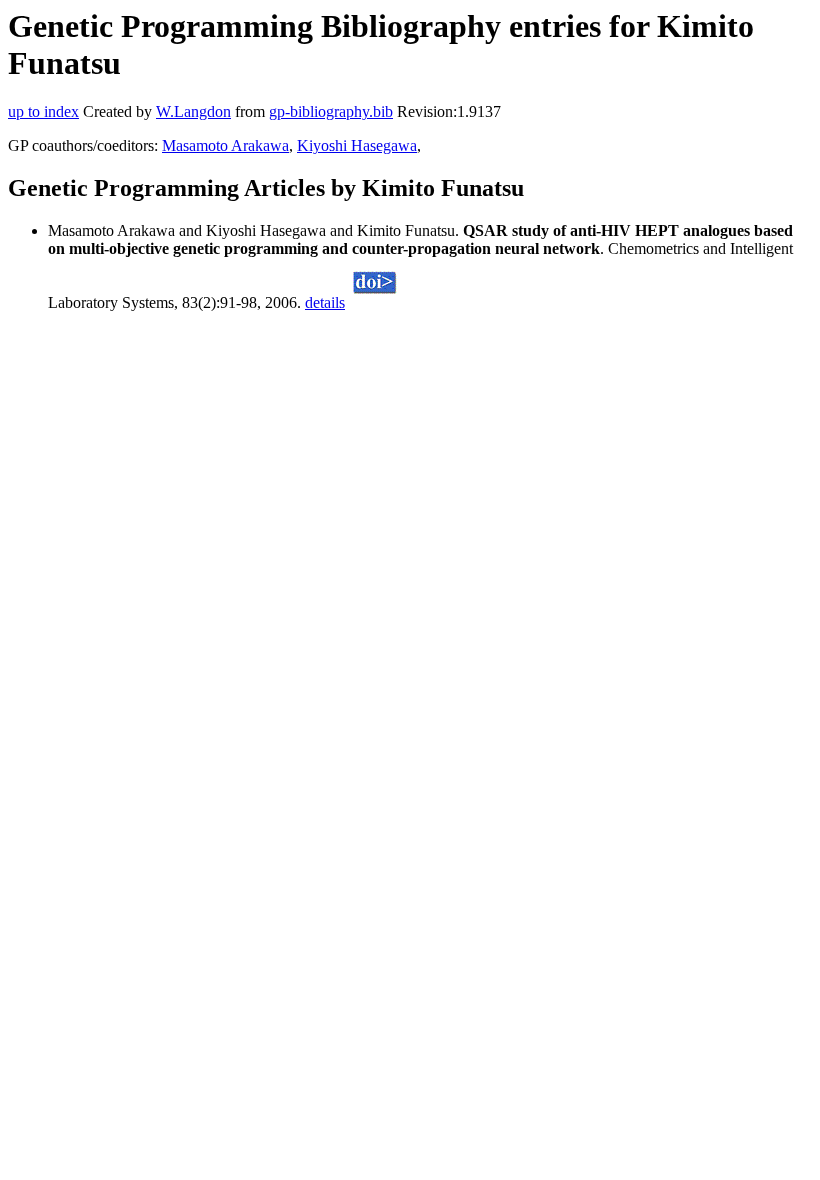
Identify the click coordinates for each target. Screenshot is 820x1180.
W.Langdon (193, 111)
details (325, 302)
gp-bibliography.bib (331, 111)
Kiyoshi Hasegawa (357, 145)
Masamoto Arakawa (225, 145)
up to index (43, 111)
